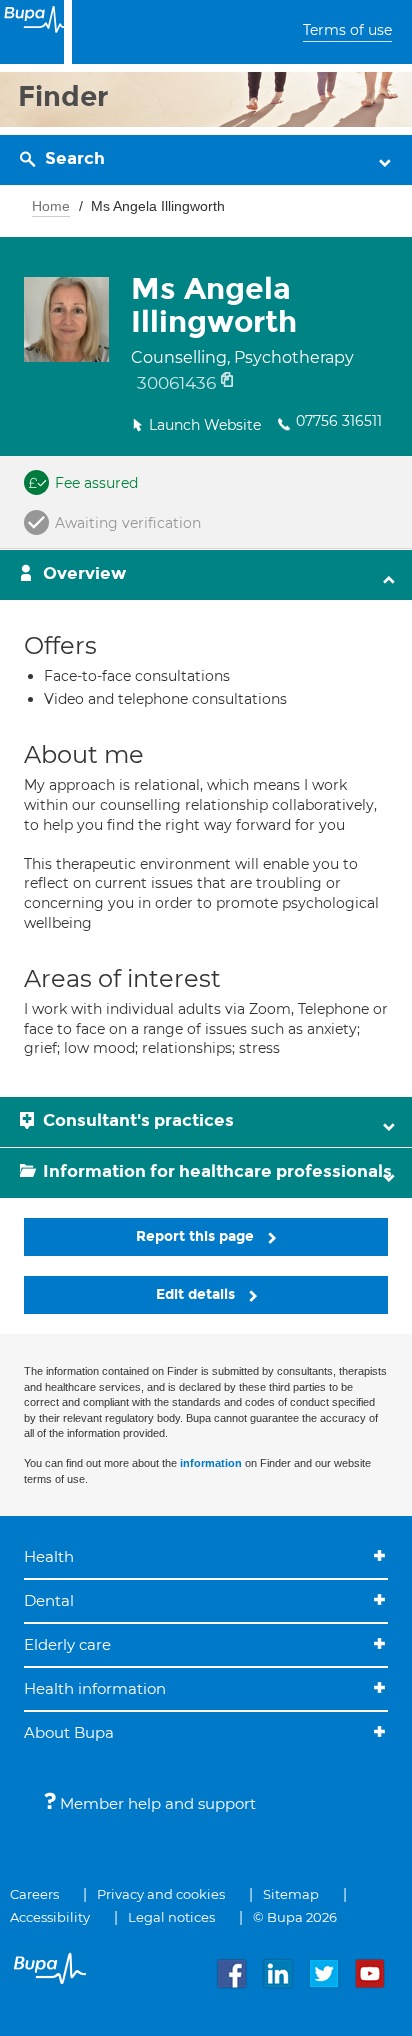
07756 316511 (339, 421)
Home (51, 206)
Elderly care (67, 1644)
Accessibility (50, 1917)
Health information (95, 1688)
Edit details (197, 1294)
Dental (49, 1600)
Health (49, 1556)
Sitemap (291, 1894)
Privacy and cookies (161, 1894)
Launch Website (205, 425)
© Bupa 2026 (295, 1917)
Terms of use (347, 30)
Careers (34, 1894)
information (211, 1463)
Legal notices (171, 1917)
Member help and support (156, 1803)
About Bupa (69, 1732)
